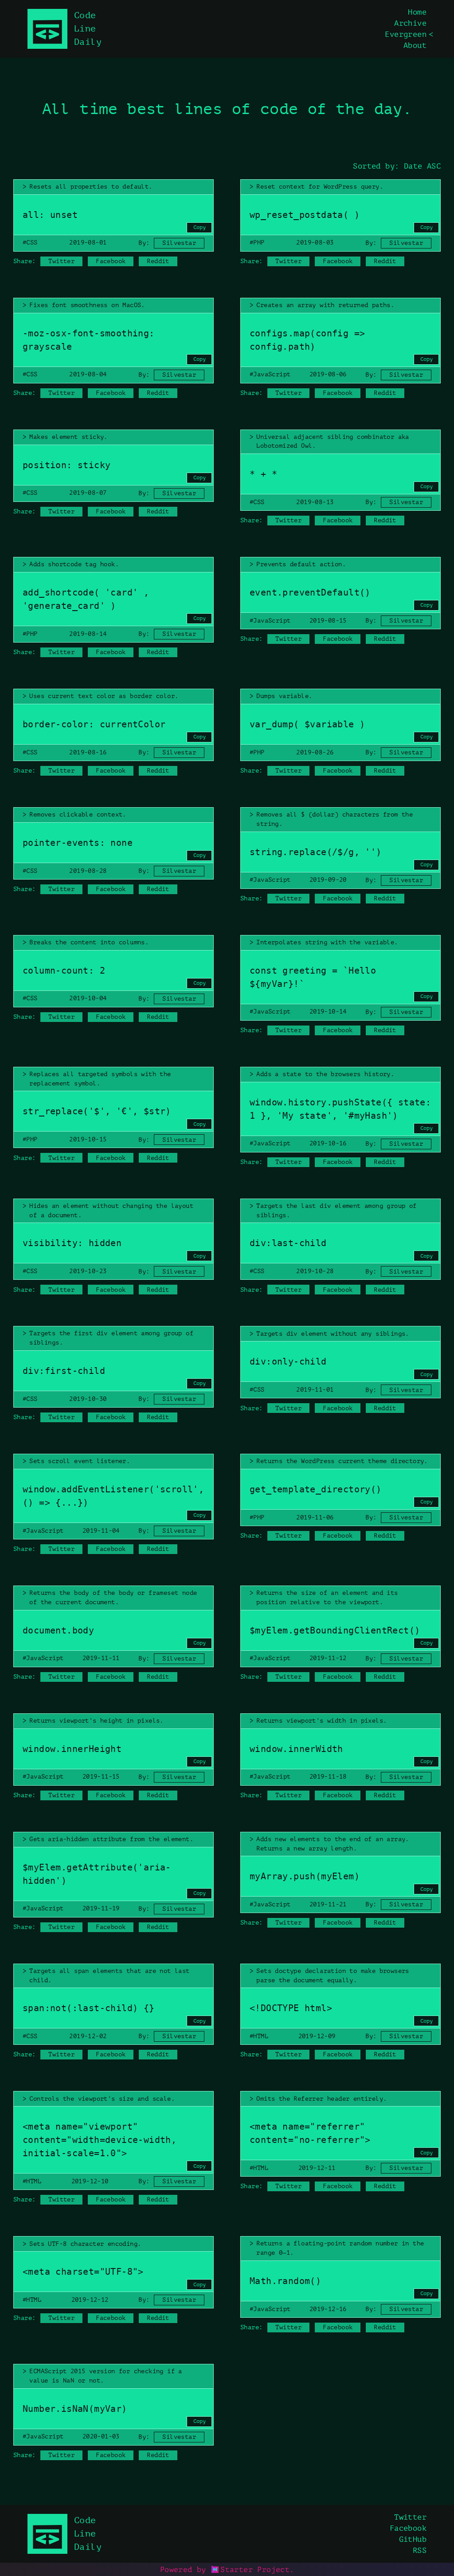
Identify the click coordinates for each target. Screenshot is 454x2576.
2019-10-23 (88, 1271)
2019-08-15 (328, 621)
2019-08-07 (88, 493)
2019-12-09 (317, 2036)
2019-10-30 (88, 1399)
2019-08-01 (88, 243)
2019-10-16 (328, 1143)
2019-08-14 (88, 634)
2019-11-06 (315, 1517)
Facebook (111, 261)
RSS (420, 2550)
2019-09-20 (328, 880)
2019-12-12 (90, 2300)
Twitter (61, 261)
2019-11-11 (101, 1658)
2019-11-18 (328, 1777)
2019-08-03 (315, 243)
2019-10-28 (315, 1271)
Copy (200, 227)
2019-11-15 (101, 1777)
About (415, 45)
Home (417, 12)
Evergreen (406, 34)
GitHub (413, 2539)
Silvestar (179, 243)
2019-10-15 (88, 1139)
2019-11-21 (328, 1904)
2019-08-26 (315, 752)
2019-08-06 (328, 374)
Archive (410, 23)
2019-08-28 (88, 871)
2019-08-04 (88, 374)
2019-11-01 (315, 1390)
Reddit (158, 261)
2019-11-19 (101, 1908)
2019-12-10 (90, 2181)
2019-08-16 (88, 752)
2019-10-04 (88, 998)
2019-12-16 (328, 2309)
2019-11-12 (328, 1658)
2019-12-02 (88, 2036)
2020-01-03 (101, 2436)
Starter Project (255, 2570)
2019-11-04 (101, 1531)
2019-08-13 (315, 502)
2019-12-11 (317, 2168)
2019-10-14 (328, 1012)
